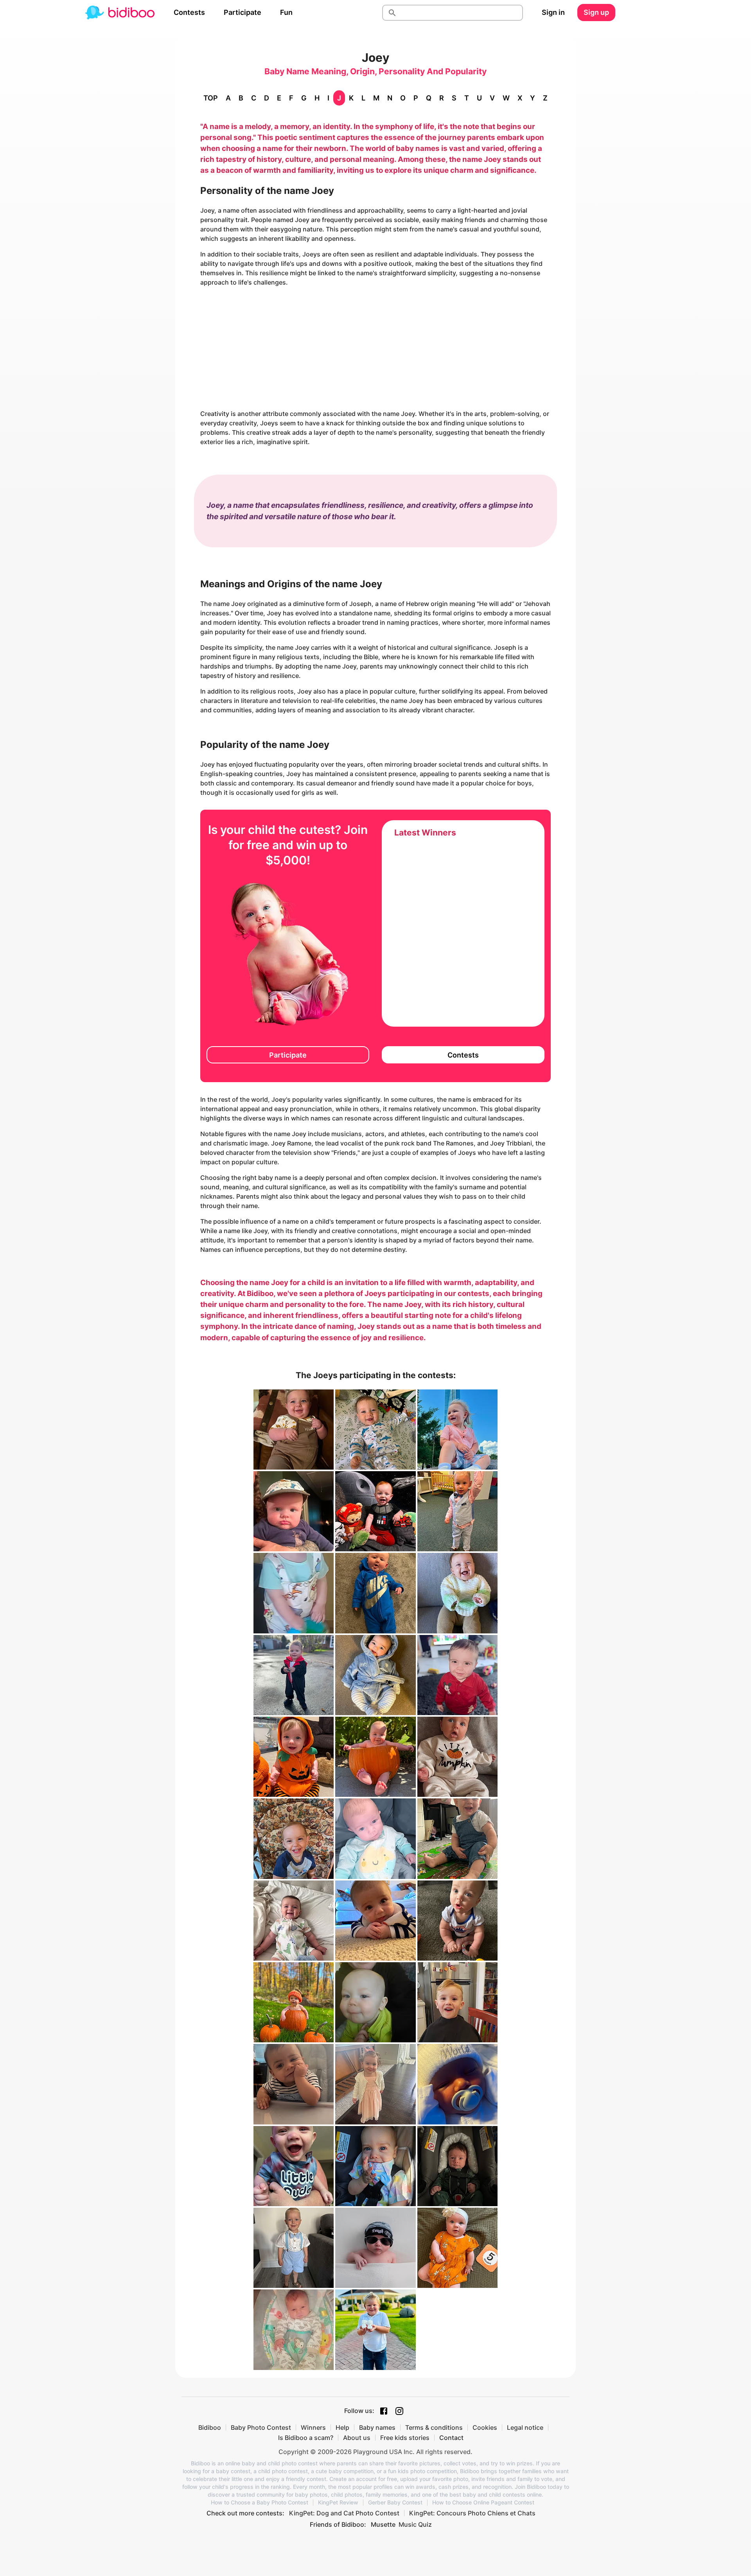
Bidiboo (210, 2427)
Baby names (377, 2427)
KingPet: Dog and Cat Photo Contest (344, 2513)
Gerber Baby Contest (395, 2503)
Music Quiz (415, 2524)
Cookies (485, 2427)
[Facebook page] (384, 2411)
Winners (313, 2427)
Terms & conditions (434, 2427)
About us (357, 2438)
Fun (286, 12)
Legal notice (525, 2427)
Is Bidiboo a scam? (306, 2438)
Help (342, 2427)
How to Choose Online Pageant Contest (483, 2503)
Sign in (553, 12)
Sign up (596, 12)
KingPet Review (338, 2503)
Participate (243, 12)
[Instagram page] (399, 2411)
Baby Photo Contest (261, 2427)
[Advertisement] (375, 348)
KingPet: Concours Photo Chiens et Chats (472, 2513)
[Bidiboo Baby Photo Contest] (120, 13)
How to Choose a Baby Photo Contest (260, 2503)
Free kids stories (405, 2438)
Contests (189, 12)
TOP (211, 98)
